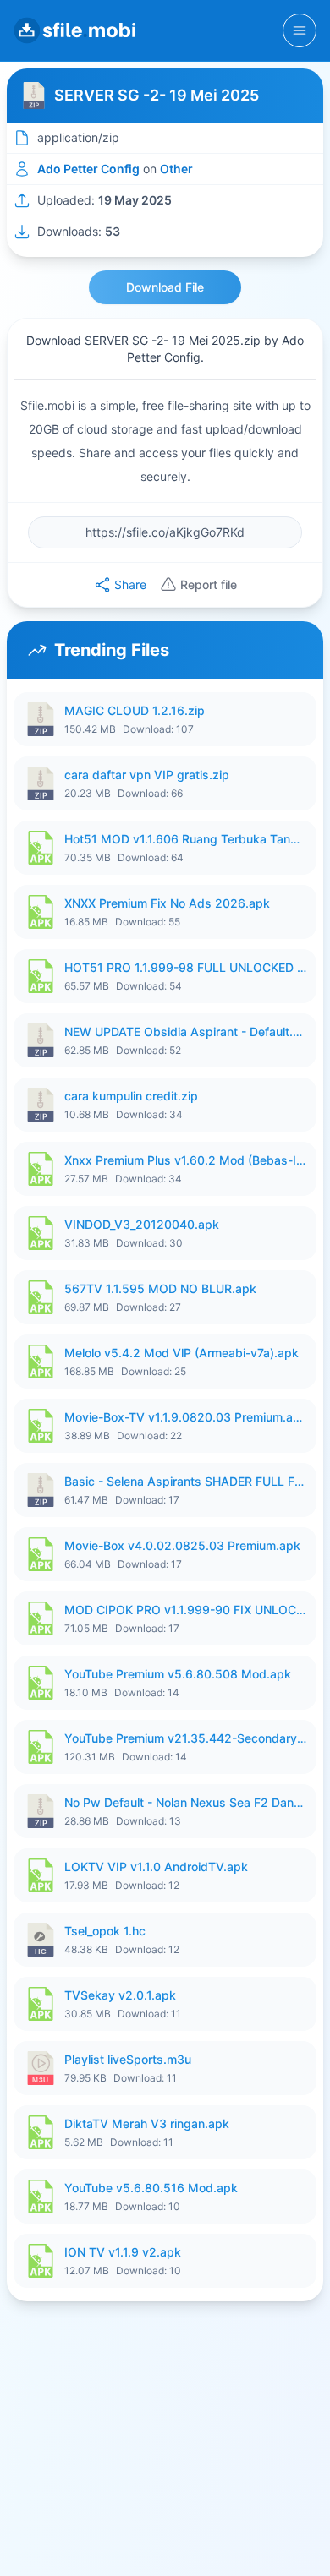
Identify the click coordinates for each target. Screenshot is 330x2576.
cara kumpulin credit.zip (131, 1096)
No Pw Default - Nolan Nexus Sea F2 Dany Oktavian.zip (185, 1802)
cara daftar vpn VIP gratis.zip (147, 775)
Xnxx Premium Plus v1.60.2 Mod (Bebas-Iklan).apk (185, 1160)
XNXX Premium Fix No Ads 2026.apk (167, 903)
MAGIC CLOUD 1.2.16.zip (135, 710)
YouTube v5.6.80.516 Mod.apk (151, 2188)
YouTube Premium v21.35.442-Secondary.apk (185, 1738)
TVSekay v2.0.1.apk (120, 1995)
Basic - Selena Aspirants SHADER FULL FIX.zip (185, 1481)
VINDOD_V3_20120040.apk (142, 1224)
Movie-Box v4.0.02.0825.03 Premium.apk (182, 1545)
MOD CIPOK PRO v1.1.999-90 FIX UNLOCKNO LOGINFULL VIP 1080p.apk (185, 1610)
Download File (165, 287)
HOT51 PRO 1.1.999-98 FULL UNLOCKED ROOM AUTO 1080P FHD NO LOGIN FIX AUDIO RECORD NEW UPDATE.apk (185, 967)
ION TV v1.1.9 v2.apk (123, 2252)
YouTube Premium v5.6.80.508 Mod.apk (178, 1674)
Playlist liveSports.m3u (128, 2059)
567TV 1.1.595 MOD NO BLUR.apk (160, 1288)
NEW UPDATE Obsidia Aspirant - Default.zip (185, 1031)
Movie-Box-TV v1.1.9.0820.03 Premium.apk (185, 1417)
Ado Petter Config (88, 169)
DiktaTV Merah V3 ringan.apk (147, 2123)
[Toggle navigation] (300, 30)
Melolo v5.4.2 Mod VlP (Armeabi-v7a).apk (181, 1353)
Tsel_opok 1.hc (105, 1931)
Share (130, 584)
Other (176, 169)
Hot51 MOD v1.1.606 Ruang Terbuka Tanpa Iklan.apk (185, 839)
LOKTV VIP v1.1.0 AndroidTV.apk (156, 1867)
